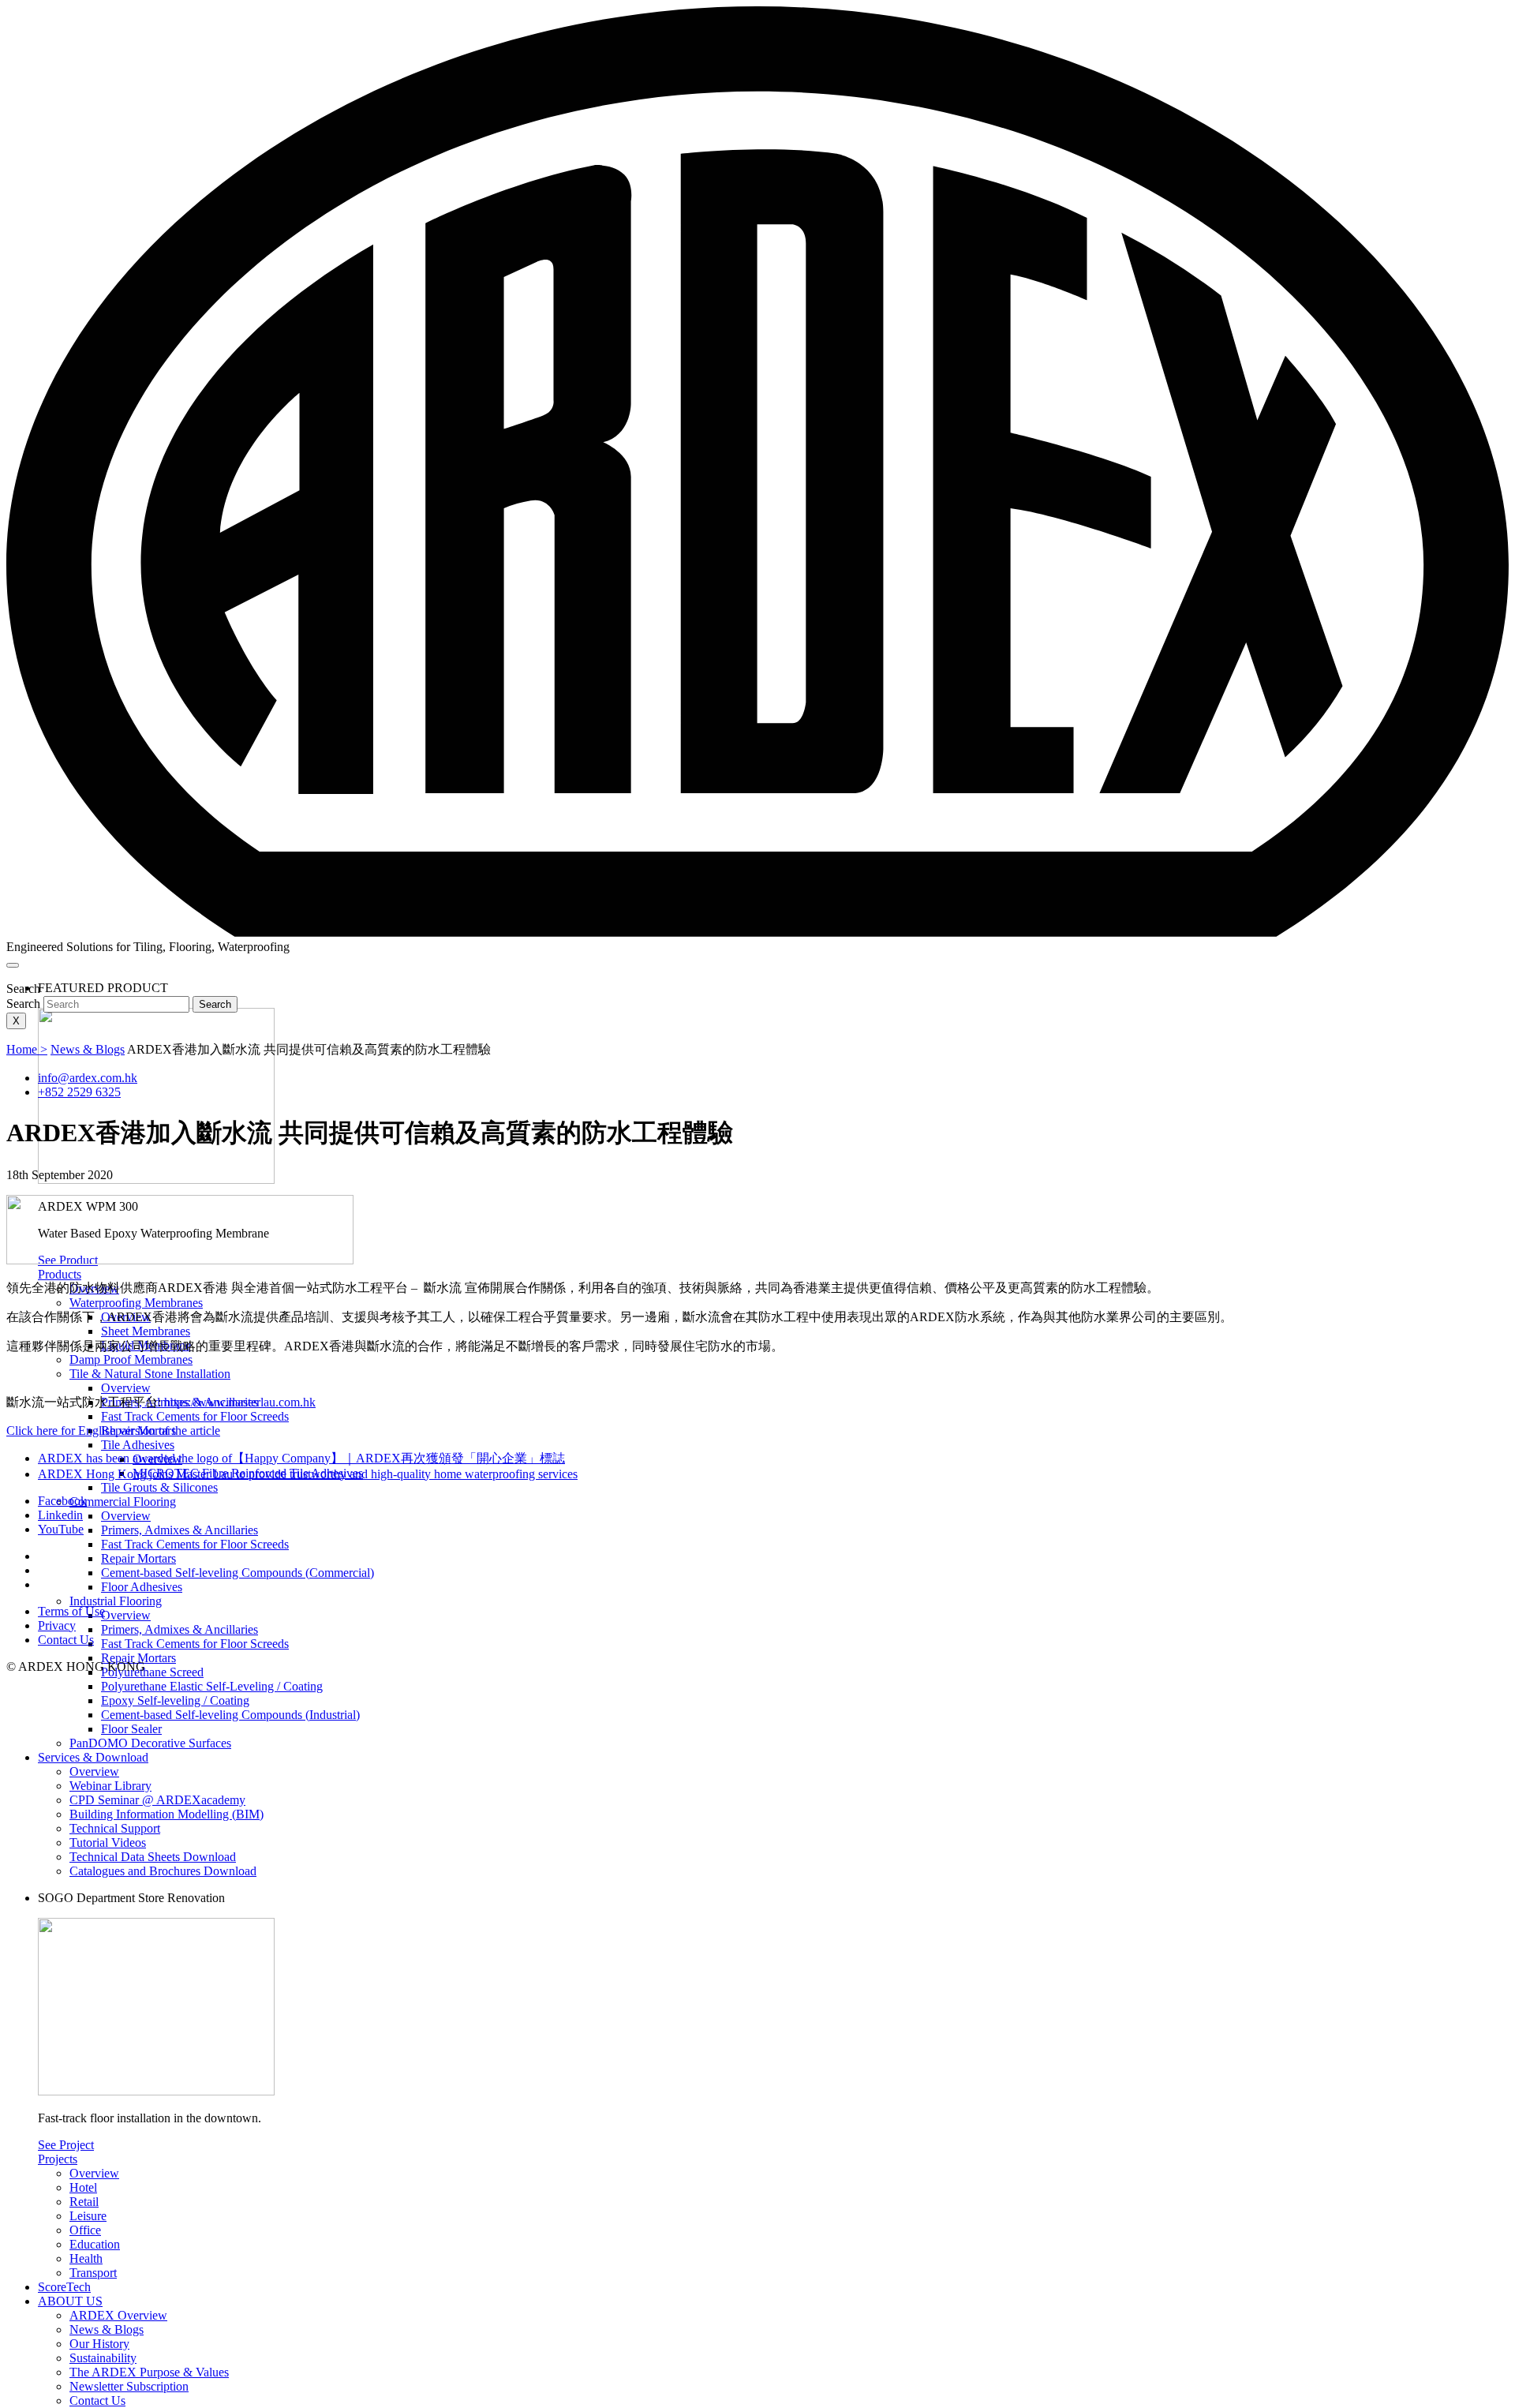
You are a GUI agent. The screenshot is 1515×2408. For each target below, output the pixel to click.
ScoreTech (64, 2287)
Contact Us (97, 2401)
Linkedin (60, 1515)
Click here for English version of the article (113, 1431)
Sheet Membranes (146, 1331)
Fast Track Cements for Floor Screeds (195, 1416)
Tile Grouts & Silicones (159, 1487)
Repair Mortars (138, 1558)
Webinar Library (110, 1786)
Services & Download (93, 1757)
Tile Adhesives (138, 1445)
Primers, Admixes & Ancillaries (180, 1530)
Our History (99, 2344)
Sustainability (103, 2358)
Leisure (88, 2216)
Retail (84, 2202)
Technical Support (115, 1828)
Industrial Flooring (116, 1601)
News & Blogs (107, 2329)
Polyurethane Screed (152, 1672)
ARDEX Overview (118, 2315)
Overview (126, 1388)
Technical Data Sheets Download (153, 1857)
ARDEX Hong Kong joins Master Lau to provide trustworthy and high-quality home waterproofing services (308, 1474)
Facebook (62, 1501)
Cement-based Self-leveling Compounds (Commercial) (238, 1573)
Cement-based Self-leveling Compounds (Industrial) (230, 1715)
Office (85, 2230)
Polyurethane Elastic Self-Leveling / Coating (212, 1686)
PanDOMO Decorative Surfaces (150, 1743)
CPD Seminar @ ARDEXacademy (157, 1800)
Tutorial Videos (108, 1843)
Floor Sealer (131, 1729)
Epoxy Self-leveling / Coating (175, 1700)
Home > (27, 1049)
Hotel (83, 2187)
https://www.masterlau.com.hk (240, 1402)
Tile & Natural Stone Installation (150, 1374)
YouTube (61, 1529)
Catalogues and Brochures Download (163, 1871)
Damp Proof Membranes (131, 1359)
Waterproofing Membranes (136, 1303)
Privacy (57, 1625)
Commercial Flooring (123, 1502)
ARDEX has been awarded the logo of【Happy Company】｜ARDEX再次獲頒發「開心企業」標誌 (301, 1458)
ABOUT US (70, 2301)
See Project (66, 2145)
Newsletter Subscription (129, 2386)
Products (60, 1274)
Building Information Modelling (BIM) (166, 1814)
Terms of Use (71, 1611)
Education (95, 2244)
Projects (58, 2159)
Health (86, 2258)
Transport (93, 2273)
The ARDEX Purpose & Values (149, 2372)
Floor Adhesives (142, 1587)
